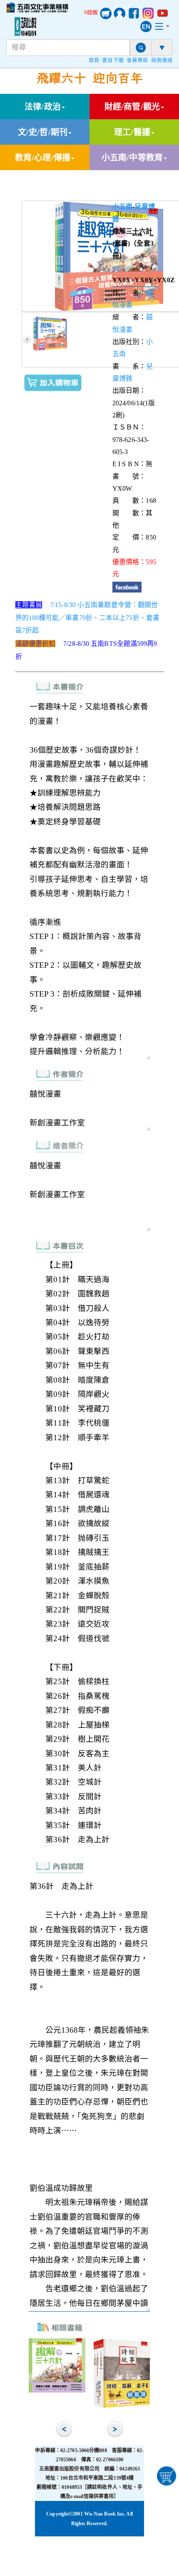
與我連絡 (162, 60)
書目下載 (113, 60)
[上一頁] (27, 339)
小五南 (122, 207)
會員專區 (137, 60)
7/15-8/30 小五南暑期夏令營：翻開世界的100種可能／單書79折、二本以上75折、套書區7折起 (88, 618)
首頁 (94, 60)
